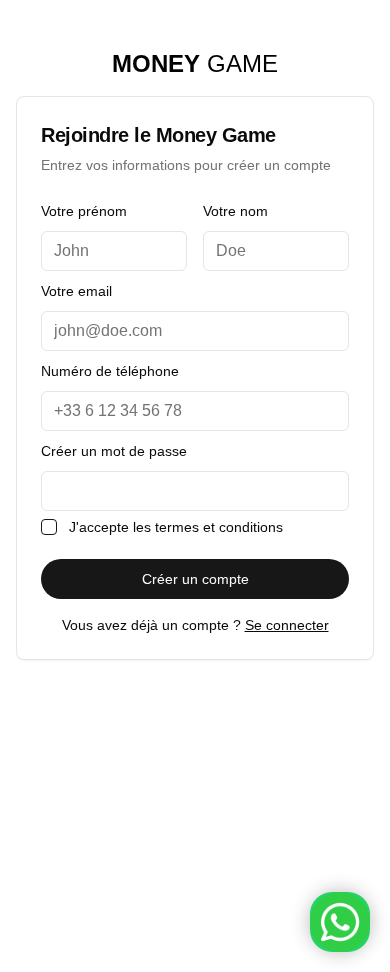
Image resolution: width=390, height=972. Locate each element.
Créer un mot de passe (114, 451)
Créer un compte (195, 579)
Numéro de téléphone (110, 371)
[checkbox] (49, 527)
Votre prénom (84, 211)
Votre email (76, 291)
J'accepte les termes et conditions (176, 527)
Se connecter (287, 625)
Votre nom (235, 211)
